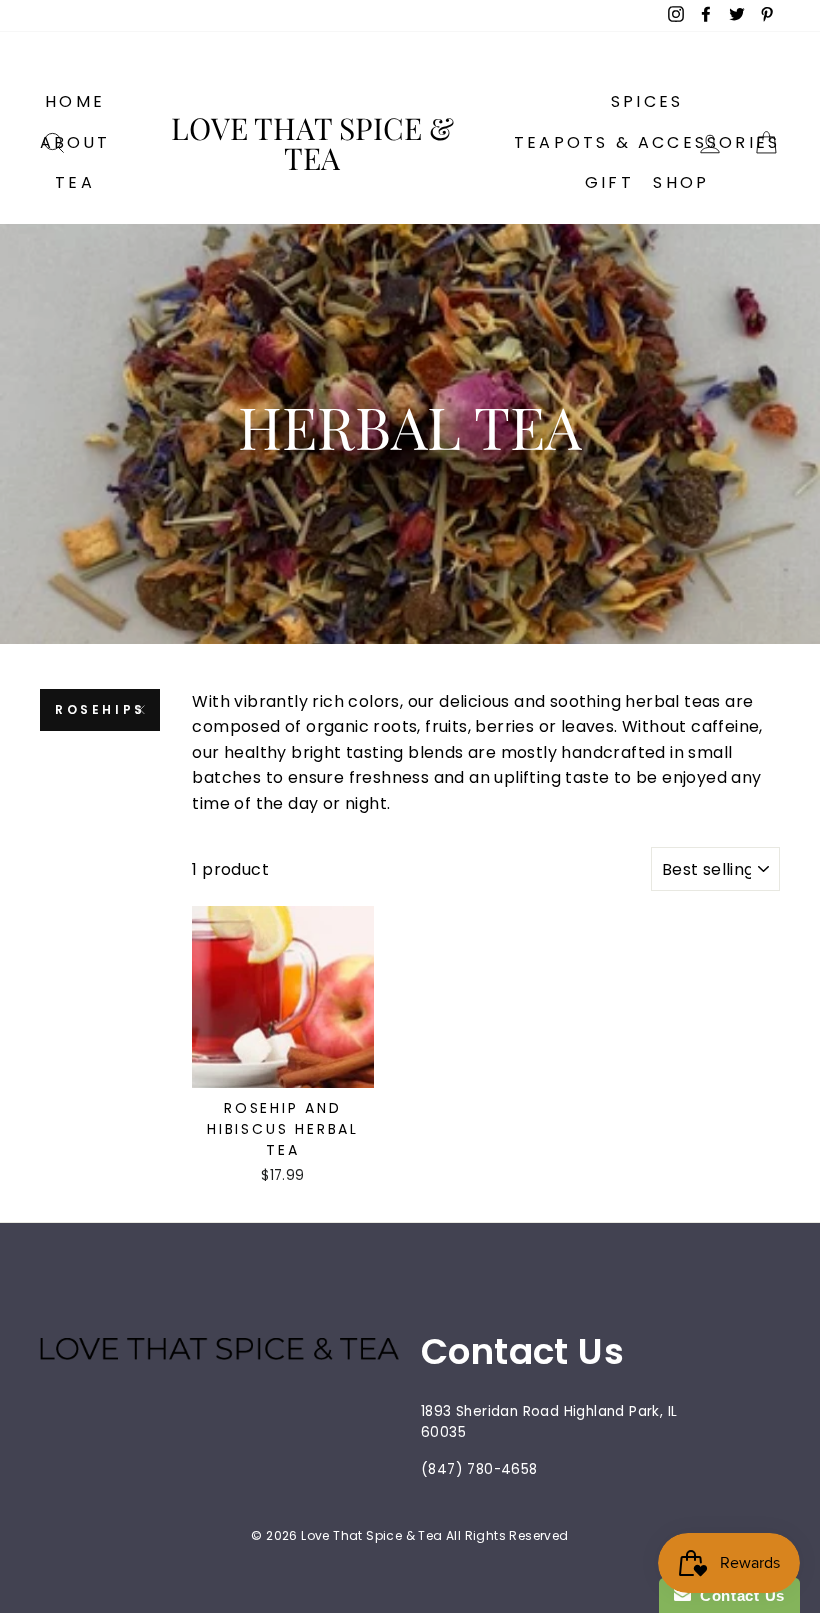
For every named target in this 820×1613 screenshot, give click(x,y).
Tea (75, 182)
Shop (681, 182)
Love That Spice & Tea (312, 143)
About (75, 142)
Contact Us (738, 1595)
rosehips (100, 709)
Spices (647, 101)
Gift (609, 182)
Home (75, 101)
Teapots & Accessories (647, 142)
